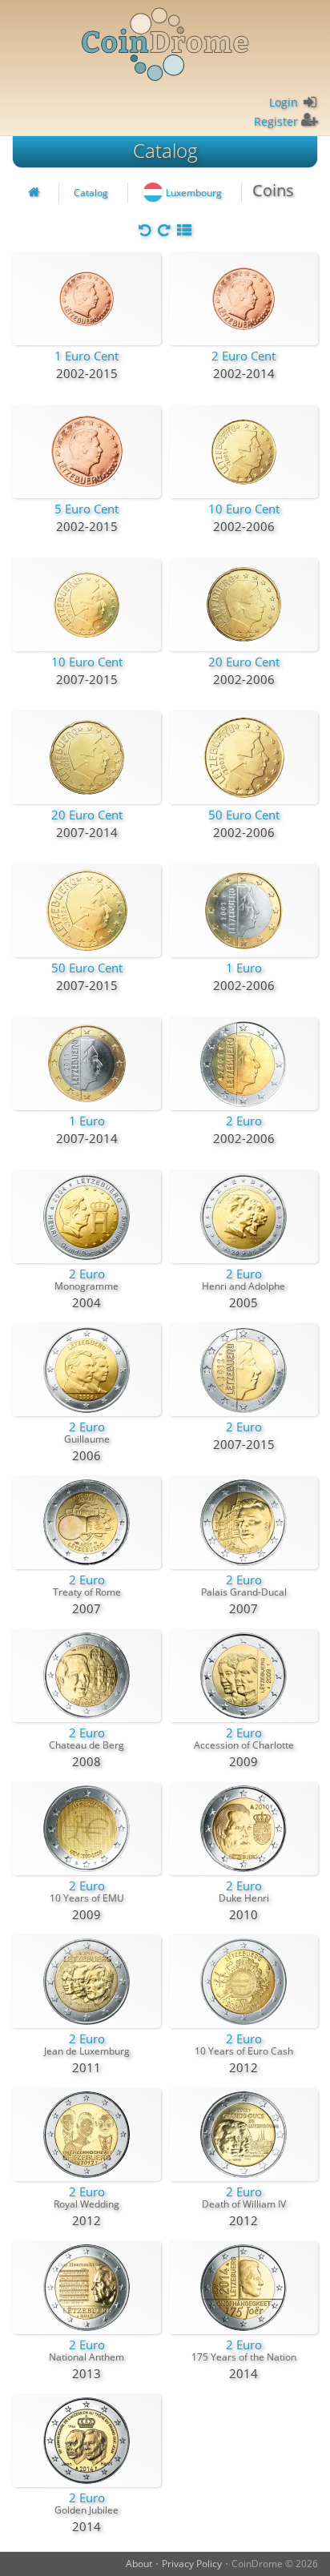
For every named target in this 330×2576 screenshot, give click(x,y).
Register (276, 121)
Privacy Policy (192, 2564)
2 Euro (244, 1121)
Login (284, 102)
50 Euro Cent (244, 815)
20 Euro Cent (244, 662)
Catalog (165, 150)
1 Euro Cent (87, 356)
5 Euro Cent (87, 509)
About (139, 2564)
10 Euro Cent (244, 509)
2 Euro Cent (243, 356)
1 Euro (244, 968)
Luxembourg (194, 193)
